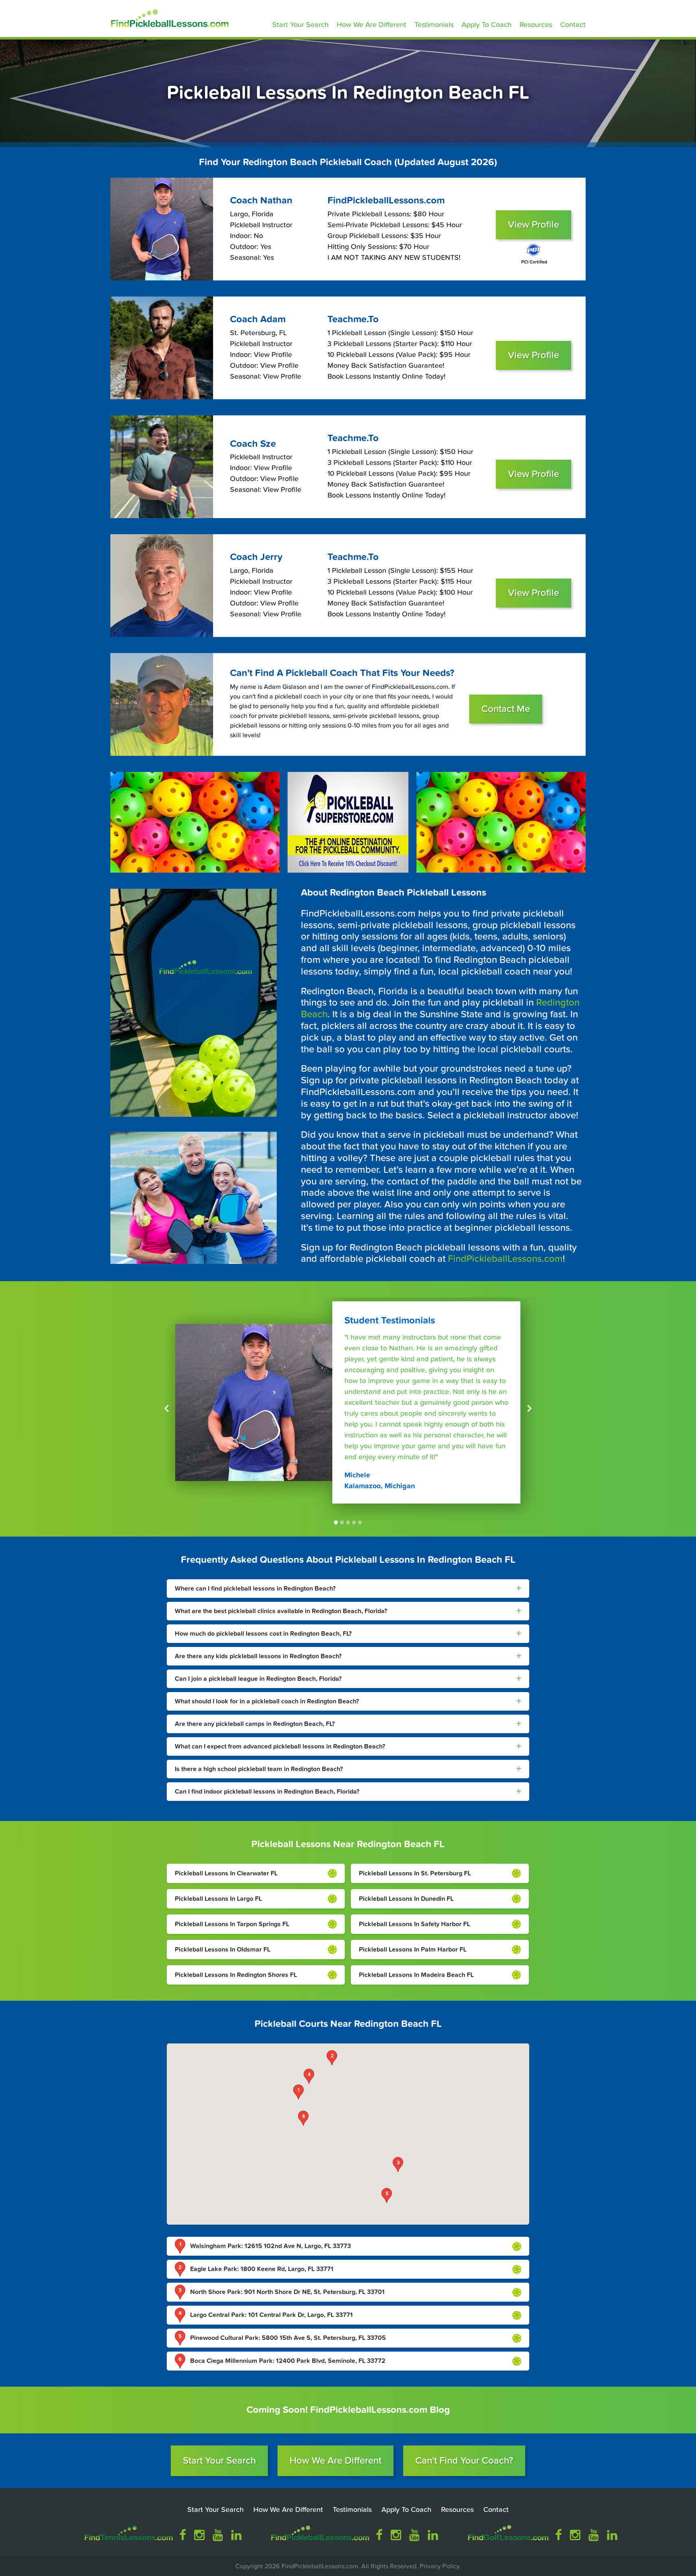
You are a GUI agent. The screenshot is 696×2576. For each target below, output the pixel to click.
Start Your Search (300, 25)
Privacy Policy (439, 2566)
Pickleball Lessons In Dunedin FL (406, 1899)
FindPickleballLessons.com (505, 1259)
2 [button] (342, 1522)
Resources (536, 25)
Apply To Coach (487, 25)
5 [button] (360, 1522)
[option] (348, 1409)
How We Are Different (372, 25)
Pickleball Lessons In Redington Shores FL (236, 1975)
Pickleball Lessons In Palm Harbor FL (413, 1950)
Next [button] (530, 1409)
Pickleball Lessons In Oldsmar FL (223, 1950)
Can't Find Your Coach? (464, 2461)
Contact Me (506, 709)
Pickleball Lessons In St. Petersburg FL (415, 1873)
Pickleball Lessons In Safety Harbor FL (414, 1924)
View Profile (533, 225)
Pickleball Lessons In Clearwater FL (226, 1873)
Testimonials (434, 25)
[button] (298, 2092)
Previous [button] (166, 1409)
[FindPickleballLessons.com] (168, 17)
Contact (573, 25)
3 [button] (348, 1522)
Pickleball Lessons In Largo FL (218, 1899)
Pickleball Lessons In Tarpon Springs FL (232, 1924)
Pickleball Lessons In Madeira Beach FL (416, 1975)
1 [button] (336, 1522)
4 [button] (354, 1522)
